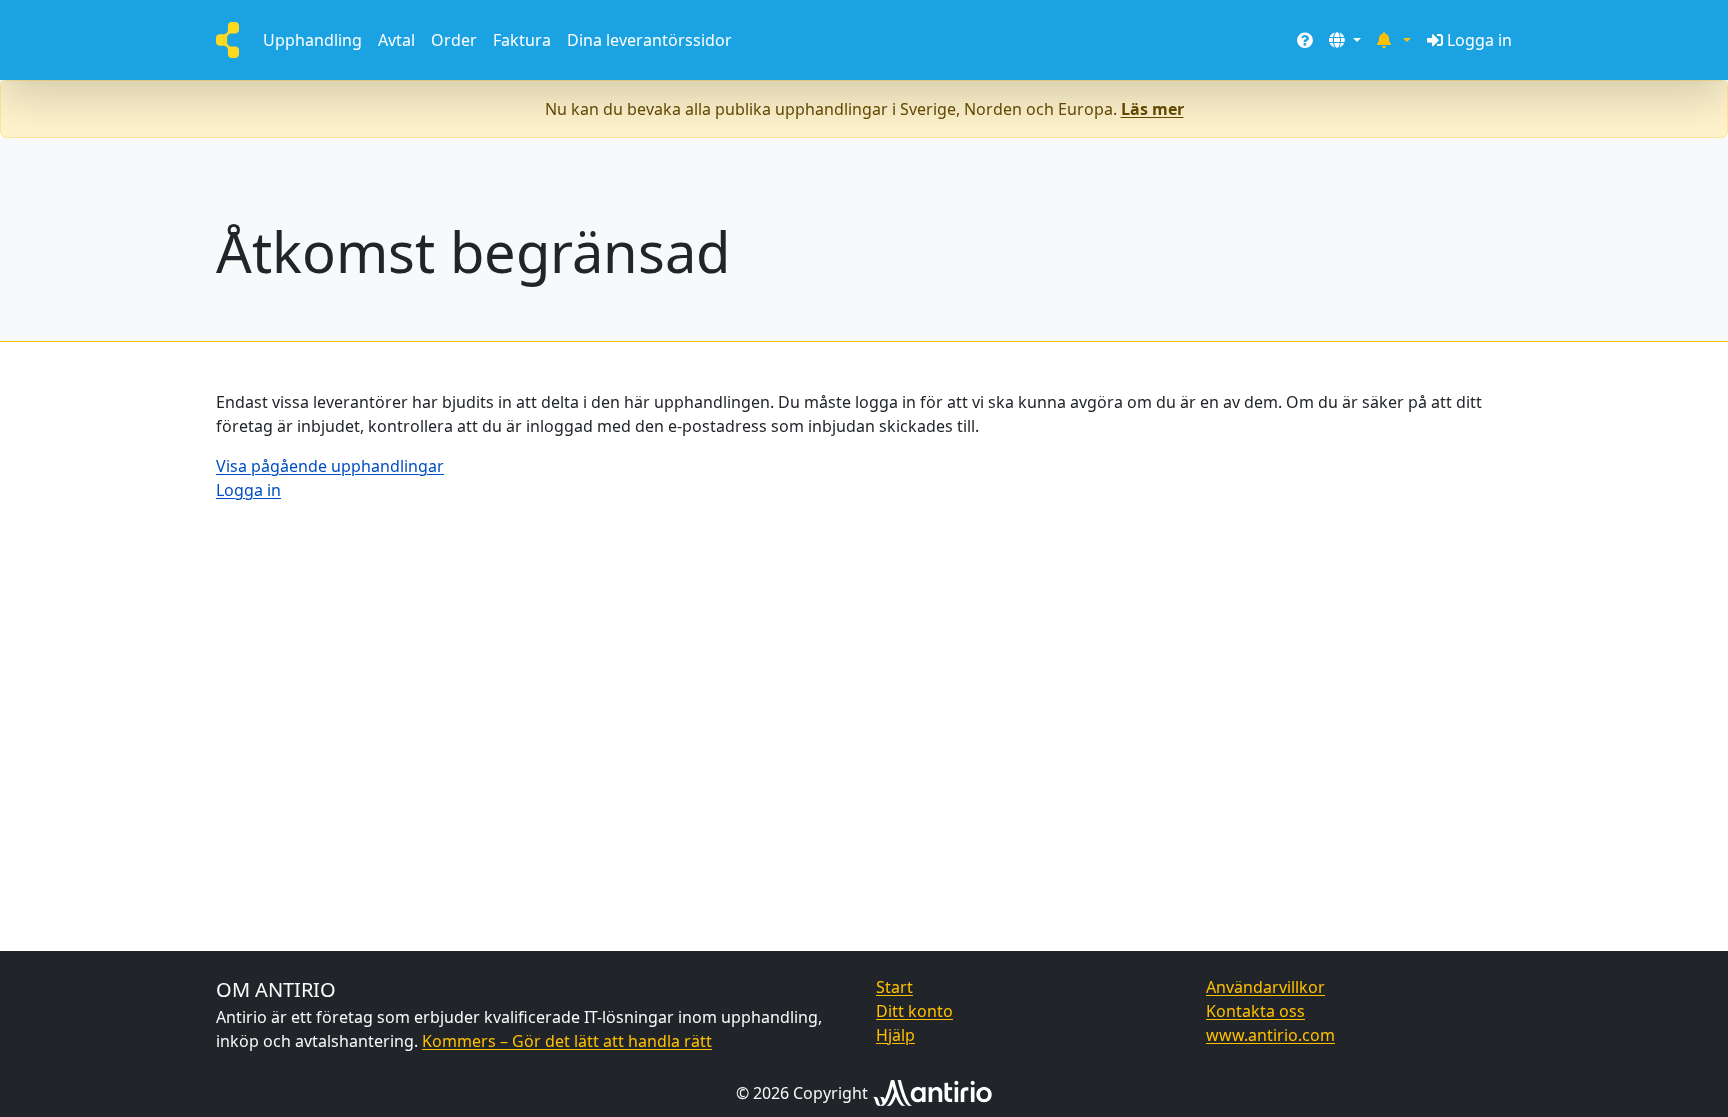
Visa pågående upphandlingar (330, 466)
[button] (1345, 40)
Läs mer (1152, 109)
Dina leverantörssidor (649, 40)
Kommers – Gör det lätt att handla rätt (567, 1041)
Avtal (396, 40)
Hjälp (895, 1035)
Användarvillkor (1265, 987)
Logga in (1479, 40)
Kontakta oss (1255, 1011)
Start (894, 987)
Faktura (522, 40)
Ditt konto (914, 1011)
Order (454, 40)
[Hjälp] (1305, 40)
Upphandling (312, 40)
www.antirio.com (1270, 1035)
